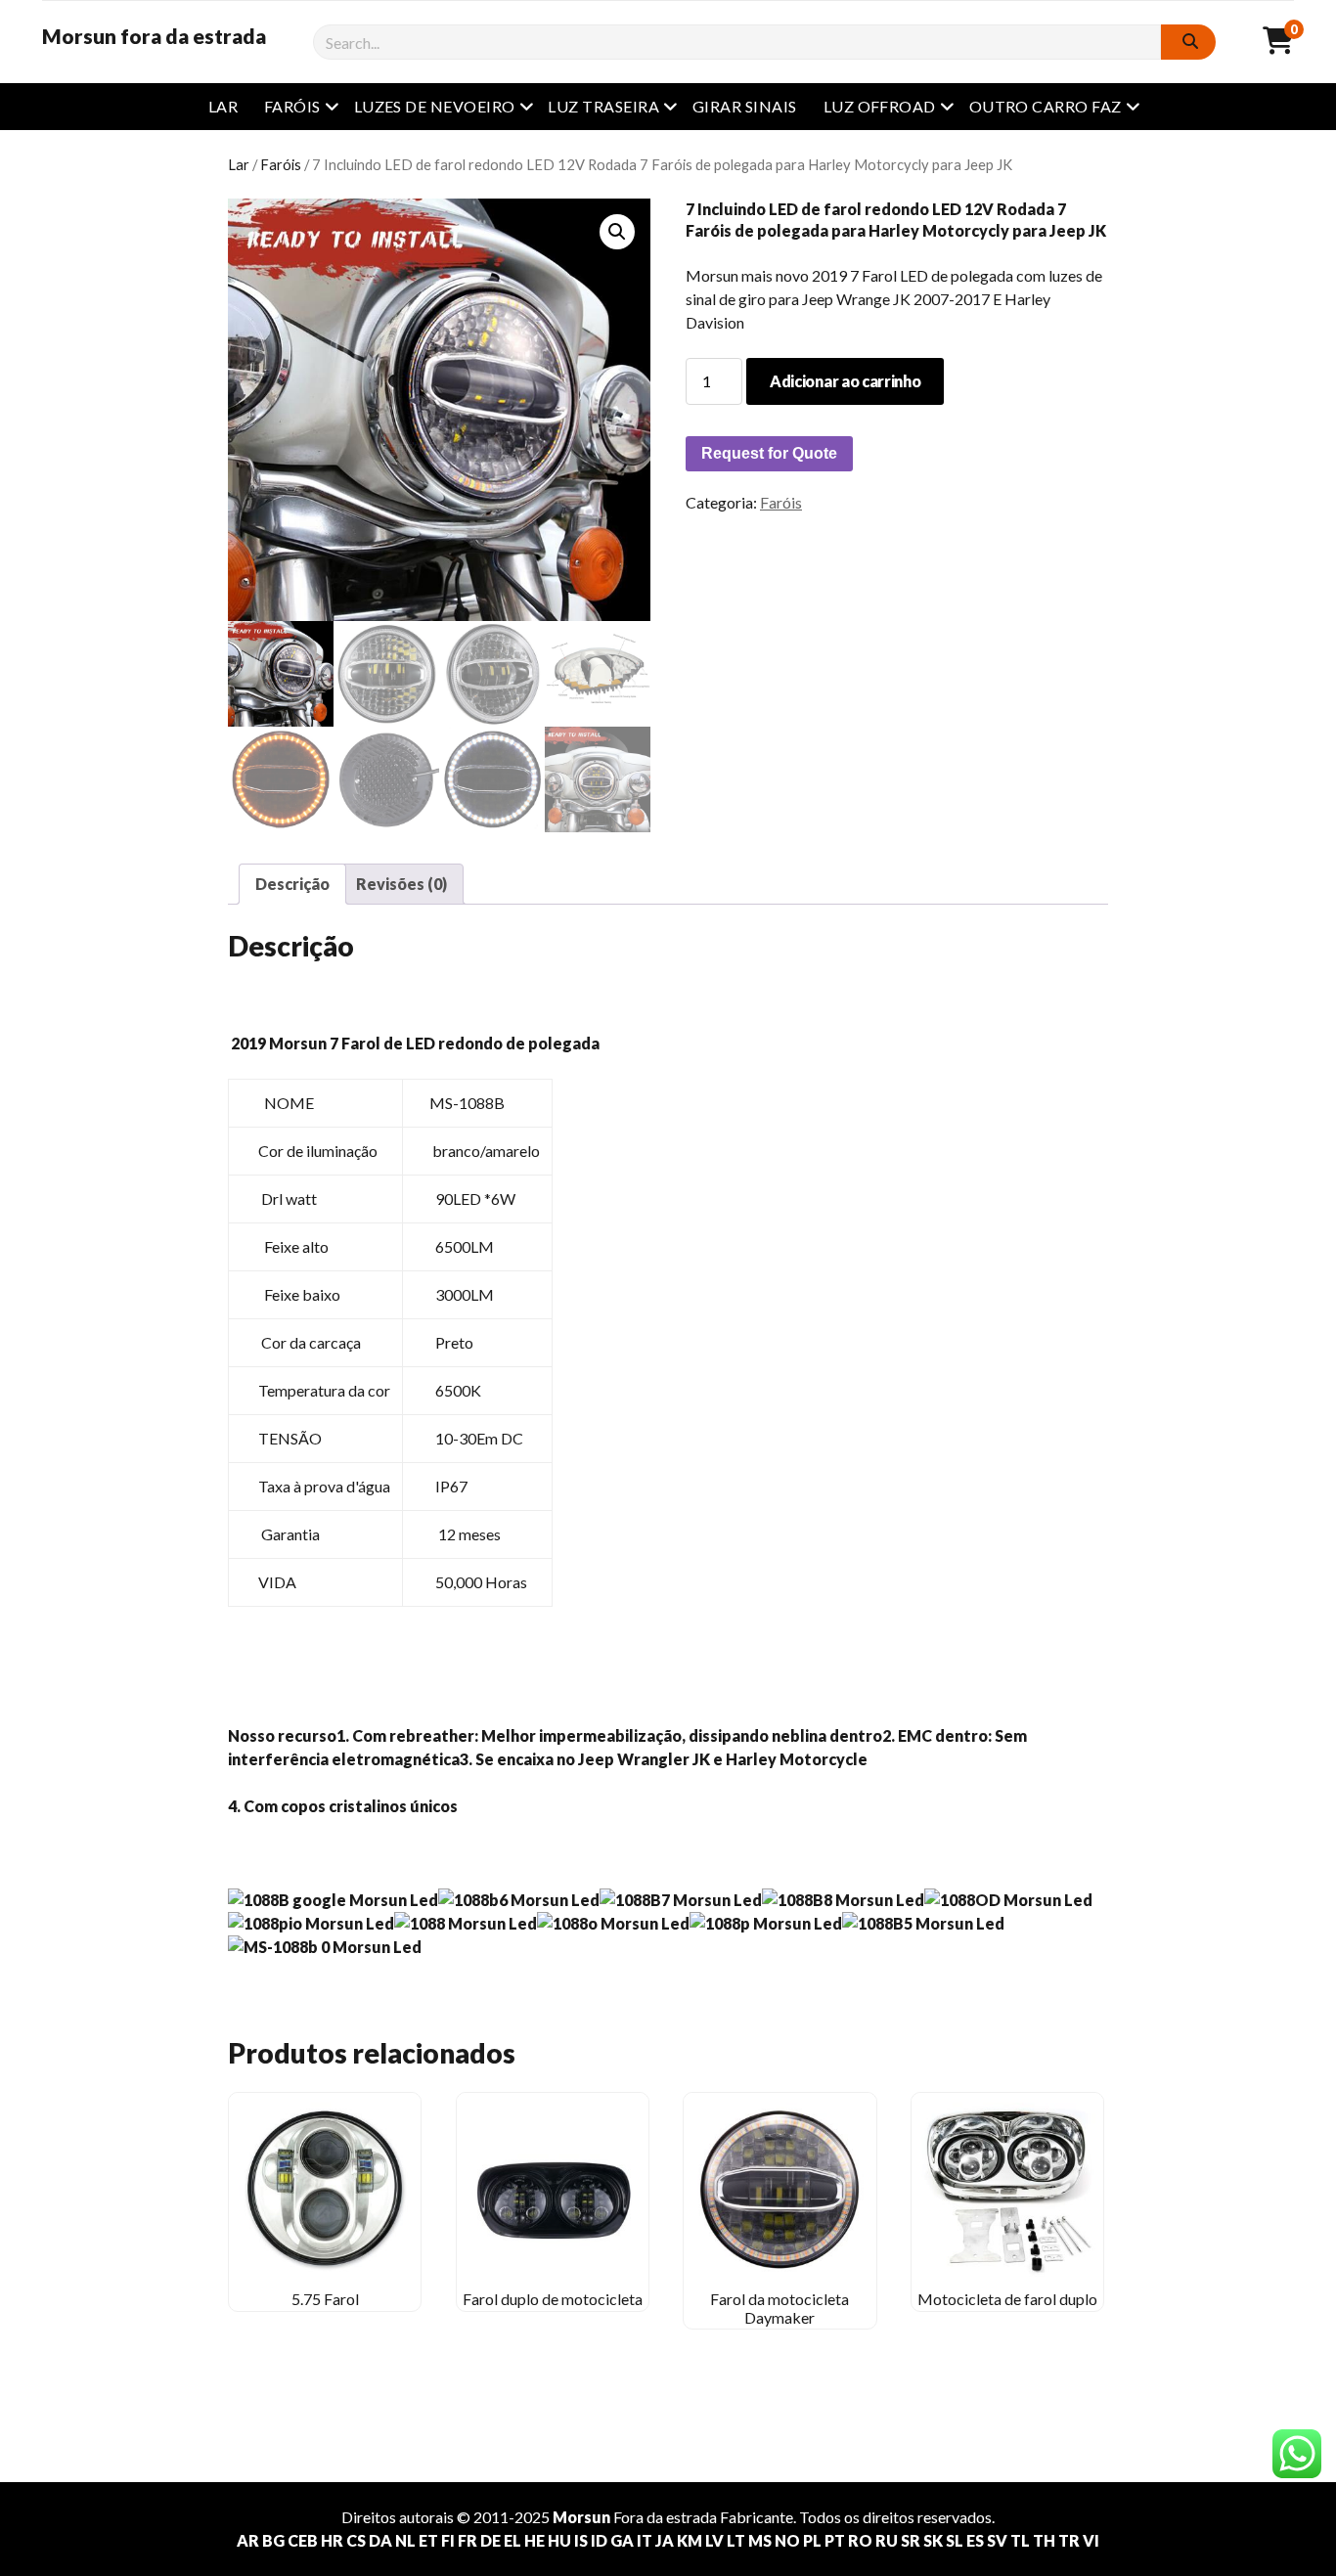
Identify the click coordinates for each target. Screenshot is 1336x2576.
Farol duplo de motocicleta (553, 2299)
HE (534, 2540)
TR (1069, 2540)
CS (356, 2540)
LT (736, 2540)
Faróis (292, 106)
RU (887, 2540)
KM (690, 2540)
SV (997, 2540)
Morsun (581, 2517)
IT (645, 2540)
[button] (617, 232)
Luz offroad (880, 106)
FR (468, 2540)
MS (760, 2540)
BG (273, 2540)
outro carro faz (1046, 106)
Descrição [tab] (292, 884)
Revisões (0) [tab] (401, 884)
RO (860, 2540)
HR (332, 2540)
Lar (223, 106)
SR (911, 2540)
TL (1020, 2540)
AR (248, 2540)
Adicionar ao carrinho (845, 381)
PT (835, 2540)
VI (1091, 2540)
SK (933, 2540)
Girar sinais (745, 106)
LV (714, 2540)
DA (380, 2540)
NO (787, 2540)
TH (1044, 2540)
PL (812, 2540)
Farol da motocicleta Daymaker (779, 2308)
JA (665, 2540)
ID (599, 2540)
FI (448, 2540)
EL (512, 2540)
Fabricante (757, 2517)
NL (405, 2540)
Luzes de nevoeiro (435, 106)
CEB (303, 2540)
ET (428, 2540)
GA (622, 2540)
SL (955, 2540)
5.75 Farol (325, 2299)
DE (490, 2540)
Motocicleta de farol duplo (1007, 2299)
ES (975, 2540)
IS (581, 2540)
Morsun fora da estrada (154, 36)
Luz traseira (603, 106)
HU (559, 2540)
